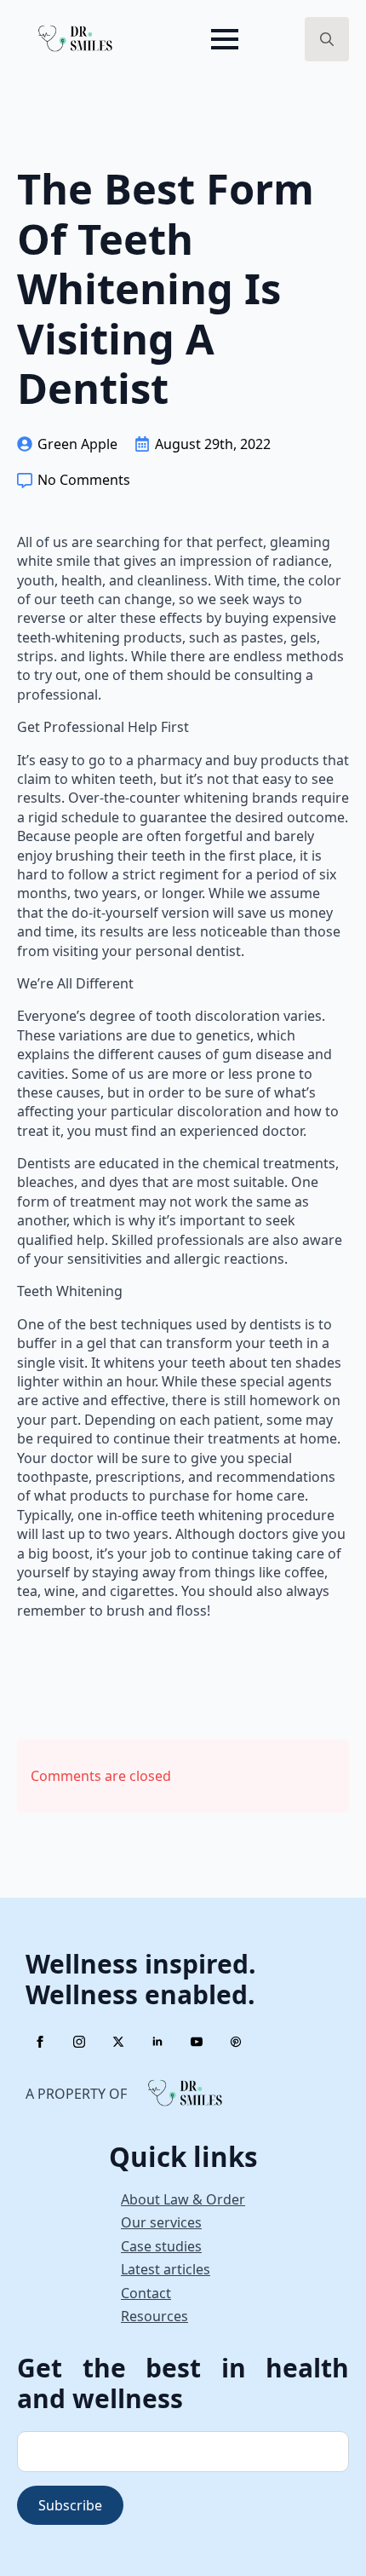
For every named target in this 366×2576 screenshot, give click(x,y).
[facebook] (40, 2042)
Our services (161, 2222)
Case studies (161, 2246)
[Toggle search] (327, 39)
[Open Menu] (225, 39)
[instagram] (79, 2042)
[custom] (236, 2042)
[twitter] (118, 2042)
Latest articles (166, 2269)
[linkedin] (157, 2042)
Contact (146, 2293)
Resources (154, 2316)
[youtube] (197, 2042)
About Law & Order (183, 2199)
